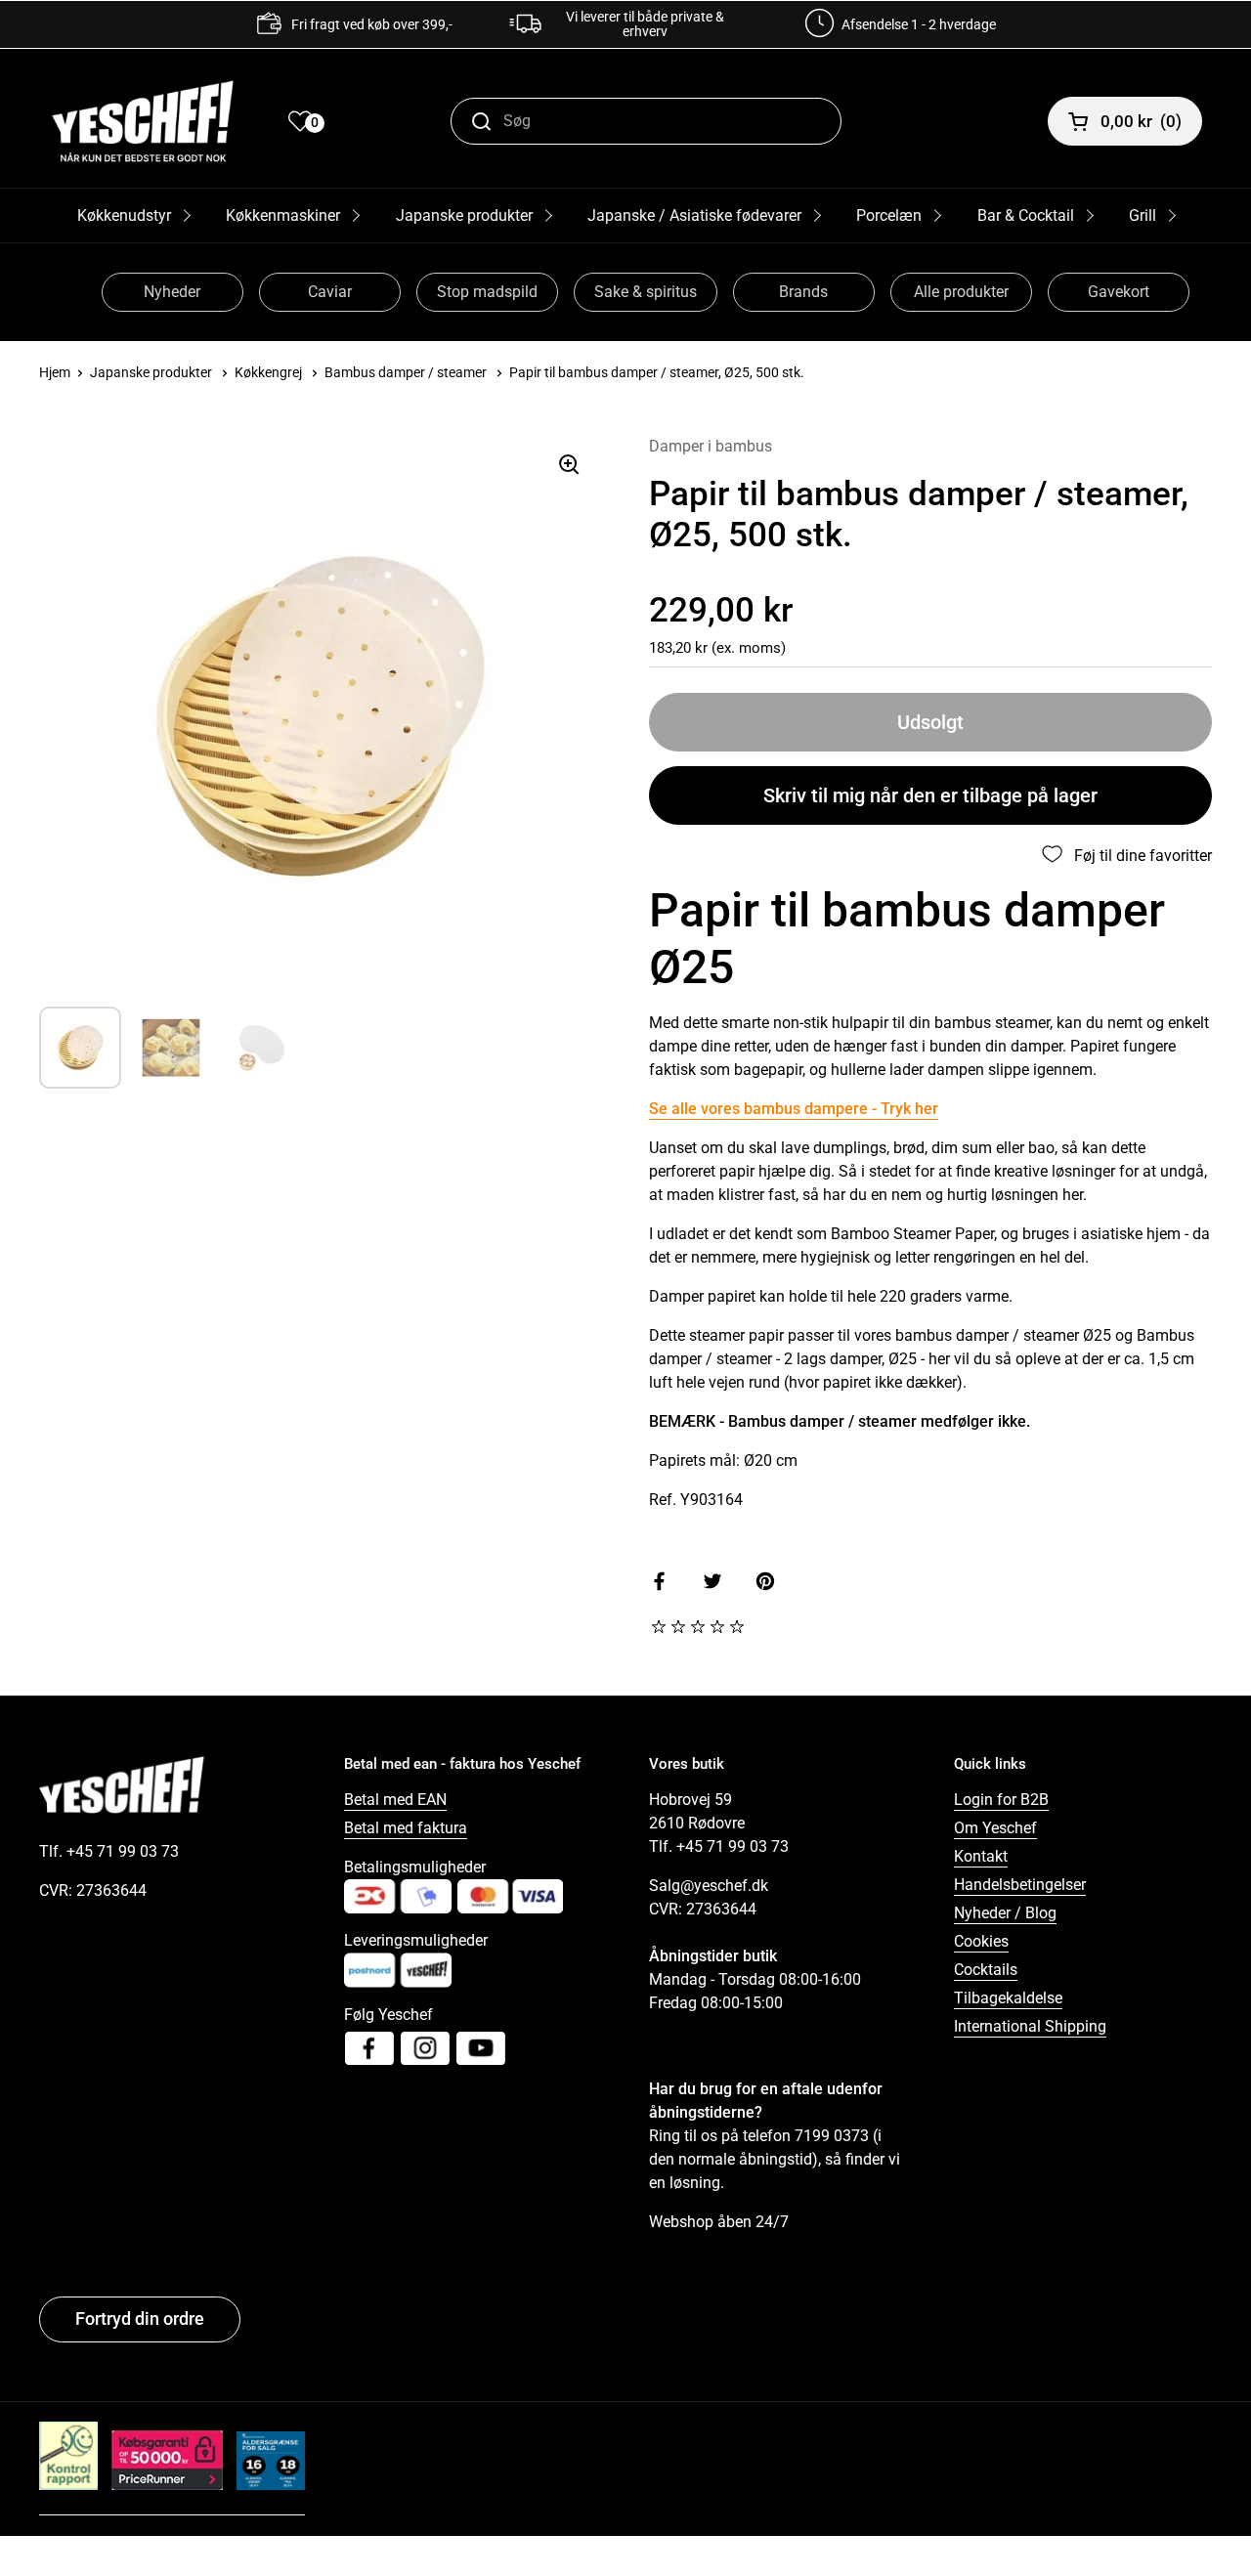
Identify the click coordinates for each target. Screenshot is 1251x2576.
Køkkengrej (268, 372)
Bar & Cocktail (1026, 215)
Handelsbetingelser (1020, 1885)
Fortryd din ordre (140, 2318)
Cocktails (986, 1970)
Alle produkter (961, 292)
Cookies (981, 1941)
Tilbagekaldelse (1008, 1998)
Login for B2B (1001, 1800)
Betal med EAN (395, 1800)
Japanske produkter (464, 215)
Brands (803, 292)
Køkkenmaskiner (283, 215)
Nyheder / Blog (1005, 1913)
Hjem (55, 372)
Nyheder (172, 292)
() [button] (1141, 121)
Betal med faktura (406, 1828)
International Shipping (1030, 2026)
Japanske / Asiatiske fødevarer (694, 215)
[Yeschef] (143, 121)
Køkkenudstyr (124, 215)
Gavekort (1119, 292)
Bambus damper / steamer (406, 372)
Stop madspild (487, 292)
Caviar (330, 292)
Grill (1143, 215)
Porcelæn (889, 215)
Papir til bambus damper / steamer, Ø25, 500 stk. (657, 372)
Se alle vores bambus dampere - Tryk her (794, 1109)
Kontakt (981, 1856)
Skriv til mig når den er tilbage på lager (930, 795)
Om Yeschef (995, 1828)
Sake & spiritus (646, 292)
